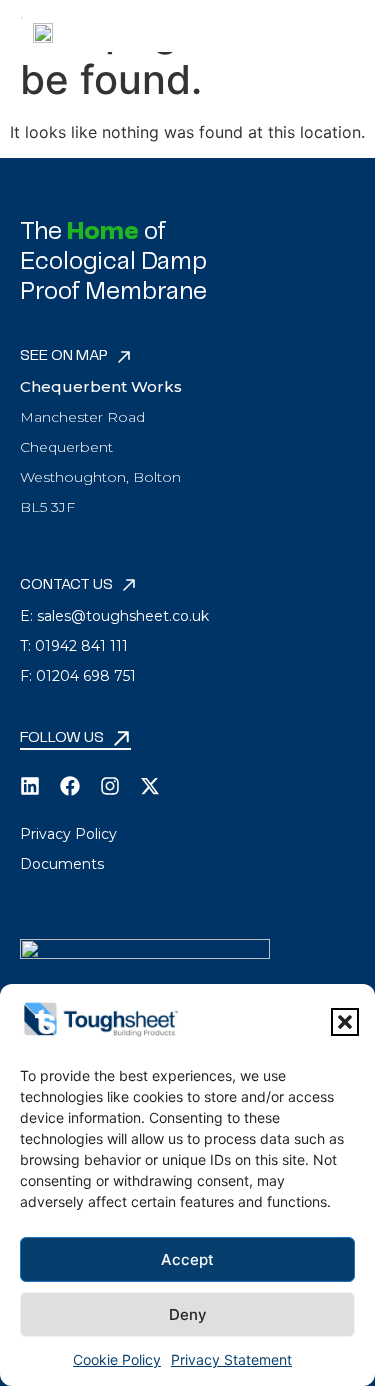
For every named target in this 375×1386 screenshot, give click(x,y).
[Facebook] (70, 786)
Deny (188, 1314)
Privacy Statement (231, 1359)
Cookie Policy (117, 1359)
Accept (187, 1259)
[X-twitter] (150, 786)
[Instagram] (110, 786)
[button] (345, 1022)
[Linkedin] (30, 786)
